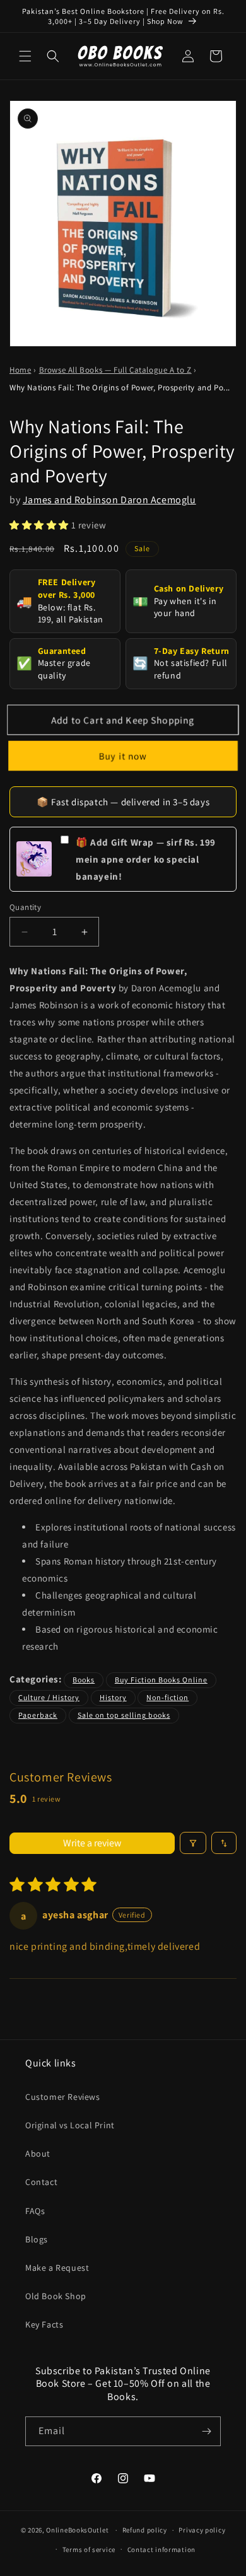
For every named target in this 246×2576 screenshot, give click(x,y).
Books (84, 1680)
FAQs (35, 2211)
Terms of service (89, 2550)
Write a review (92, 1843)
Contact (41, 2182)
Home (20, 370)
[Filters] (193, 1843)
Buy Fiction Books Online (161, 1680)
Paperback (38, 1715)
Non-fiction (167, 1697)
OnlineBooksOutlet (77, 2530)
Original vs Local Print (70, 2125)
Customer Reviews (63, 2097)
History (113, 1697)
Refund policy (145, 2530)
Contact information (161, 2550)
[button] (25, 56)
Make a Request (57, 2268)
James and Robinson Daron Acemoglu (109, 500)
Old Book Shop (56, 2296)
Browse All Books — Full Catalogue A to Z (115, 370)
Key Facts (44, 2324)
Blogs (37, 2239)
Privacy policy (202, 2530)
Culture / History (49, 1697)
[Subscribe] (206, 2431)
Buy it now (123, 755)
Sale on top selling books (124, 1715)
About (38, 2153)
